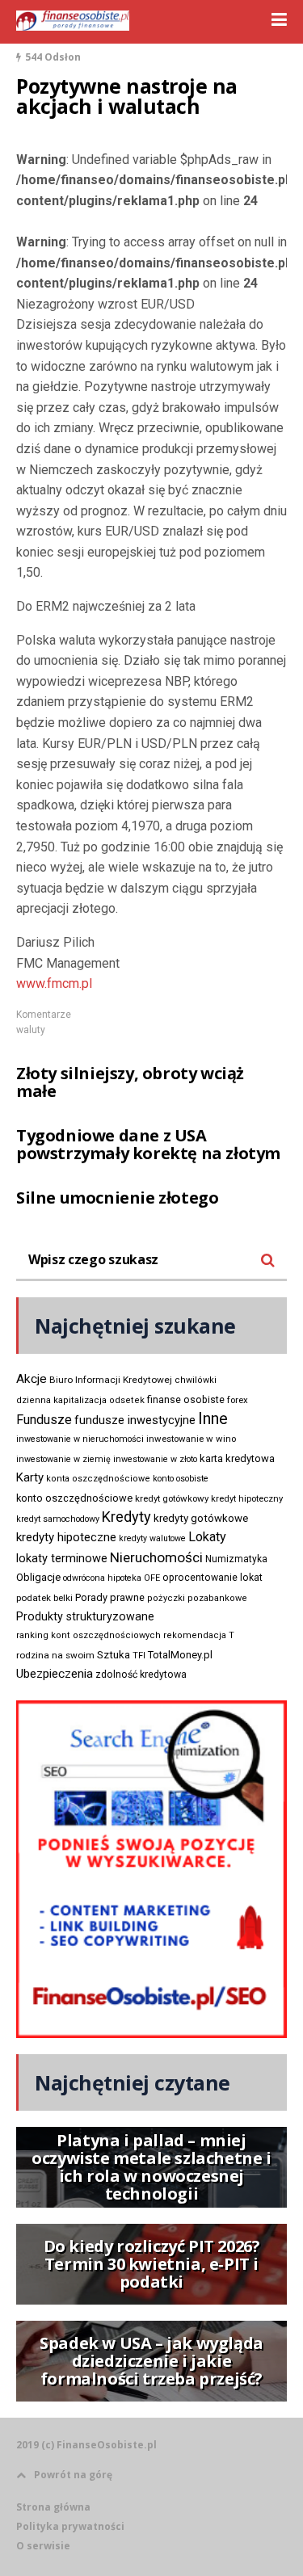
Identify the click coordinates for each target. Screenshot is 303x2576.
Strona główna (53, 2507)
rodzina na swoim (55, 1655)
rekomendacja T (199, 1635)
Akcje (32, 1379)
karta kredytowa (237, 1458)
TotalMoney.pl (180, 1655)
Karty (30, 1477)
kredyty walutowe (152, 1538)
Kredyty (126, 1517)
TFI (139, 1656)
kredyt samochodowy (58, 1519)
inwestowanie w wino (191, 1439)
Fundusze (44, 1420)
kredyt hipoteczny (247, 1499)
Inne (213, 1418)
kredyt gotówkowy (172, 1498)
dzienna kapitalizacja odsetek (80, 1400)
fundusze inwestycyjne (135, 1420)
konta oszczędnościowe (98, 1479)
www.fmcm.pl (54, 983)
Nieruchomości (156, 1557)
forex (238, 1400)
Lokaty (207, 1537)
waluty (31, 1030)
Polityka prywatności (70, 2526)
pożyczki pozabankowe (197, 1598)
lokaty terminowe (62, 1558)
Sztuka (114, 1655)
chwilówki (196, 1380)
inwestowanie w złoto (155, 1459)
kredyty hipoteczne (66, 1537)
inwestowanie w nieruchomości (80, 1439)
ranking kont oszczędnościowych (88, 1635)
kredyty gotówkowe (201, 1518)
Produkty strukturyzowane (85, 1616)
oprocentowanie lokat (213, 1578)
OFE (152, 1578)
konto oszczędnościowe (74, 1498)
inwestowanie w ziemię (63, 1459)
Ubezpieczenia (55, 1674)
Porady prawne (110, 1597)
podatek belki (44, 1598)
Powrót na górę (73, 2475)
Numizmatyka (236, 1559)
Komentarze (44, 1015)
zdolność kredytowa (141, 1675)
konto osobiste (181, 1479)
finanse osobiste (186, 1400)
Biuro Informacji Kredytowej (111, 1380)
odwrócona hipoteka (102, 1578)
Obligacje (38, 1577)
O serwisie (43, 2546)
